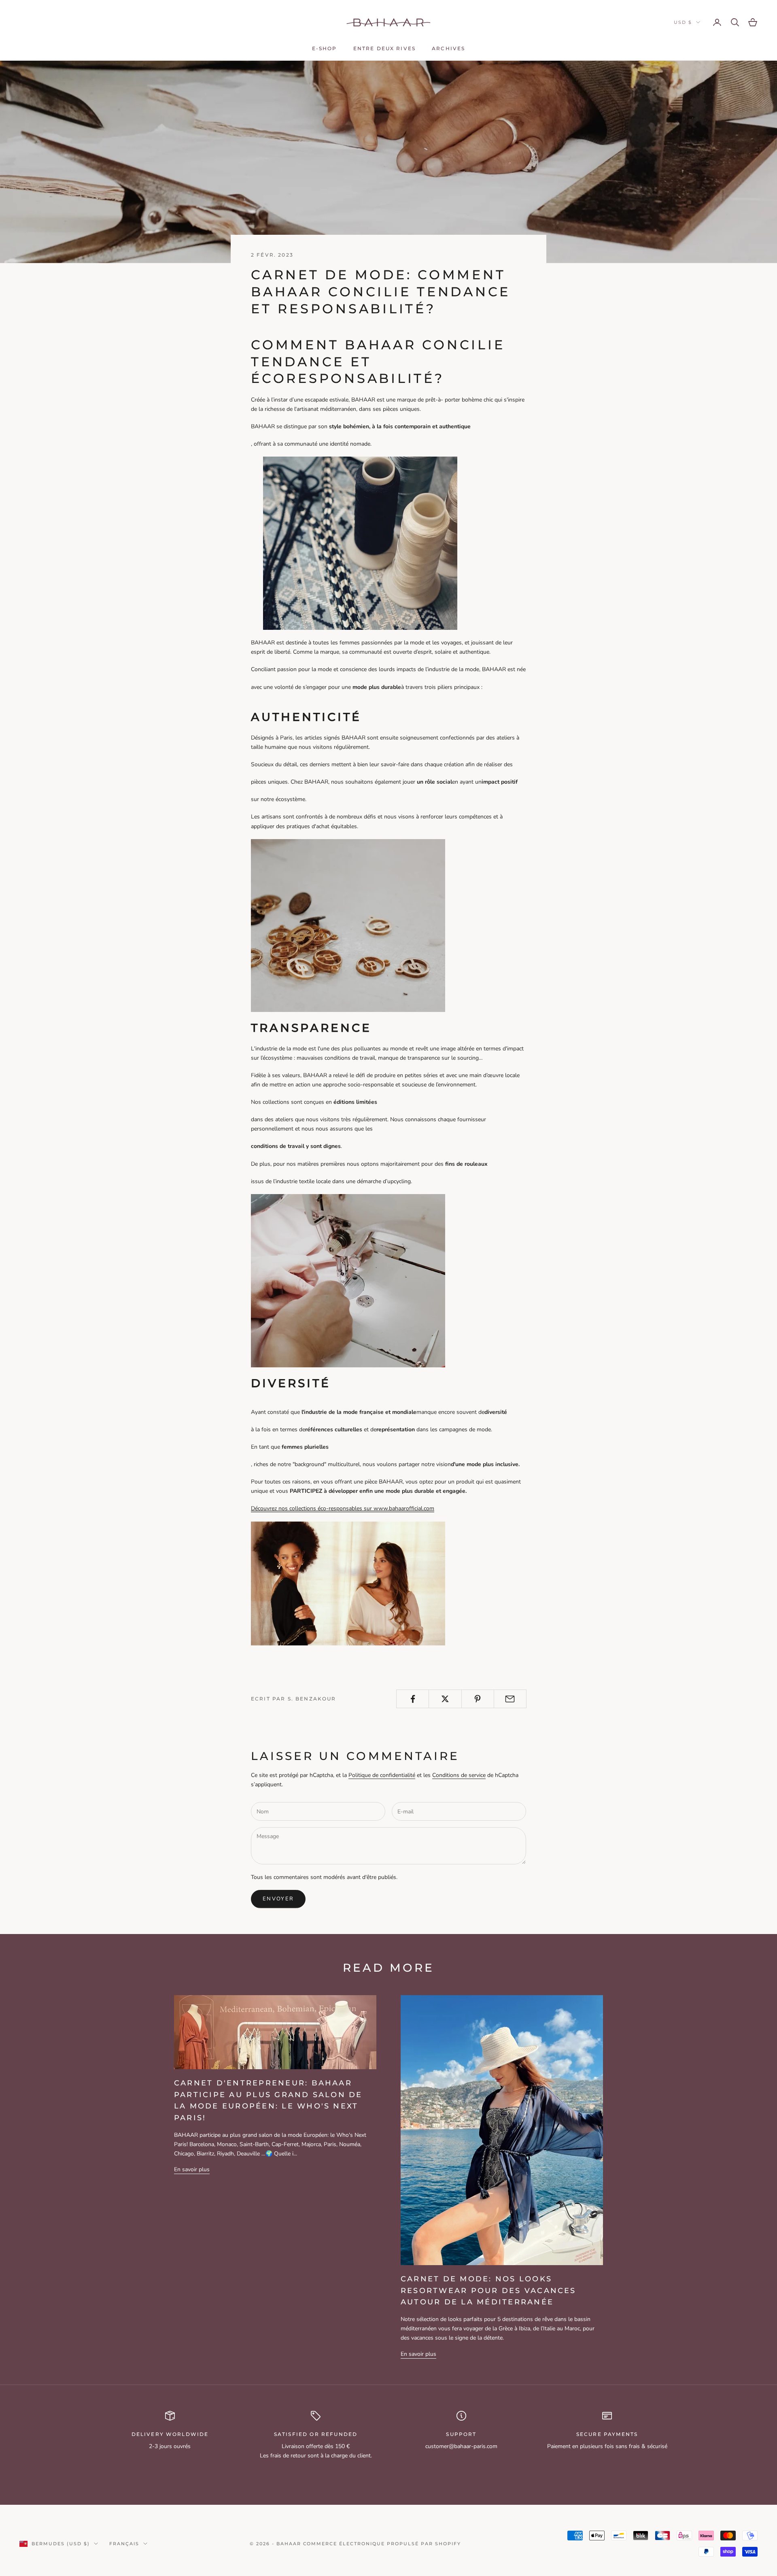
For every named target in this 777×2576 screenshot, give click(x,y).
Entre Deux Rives (385, 48)
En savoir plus (192, 2169)
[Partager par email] (510, 1699)
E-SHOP (325, 48)
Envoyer (278, 1899)
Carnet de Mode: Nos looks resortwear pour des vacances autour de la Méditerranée (488, 2291)
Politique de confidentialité (382, 1775)
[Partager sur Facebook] (413, 1699)
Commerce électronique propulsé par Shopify (382, 2544)
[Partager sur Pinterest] (478, 1699)
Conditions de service (459, 1775)
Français (124, 2544)
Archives (448, 48)
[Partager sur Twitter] (445, 1699)
